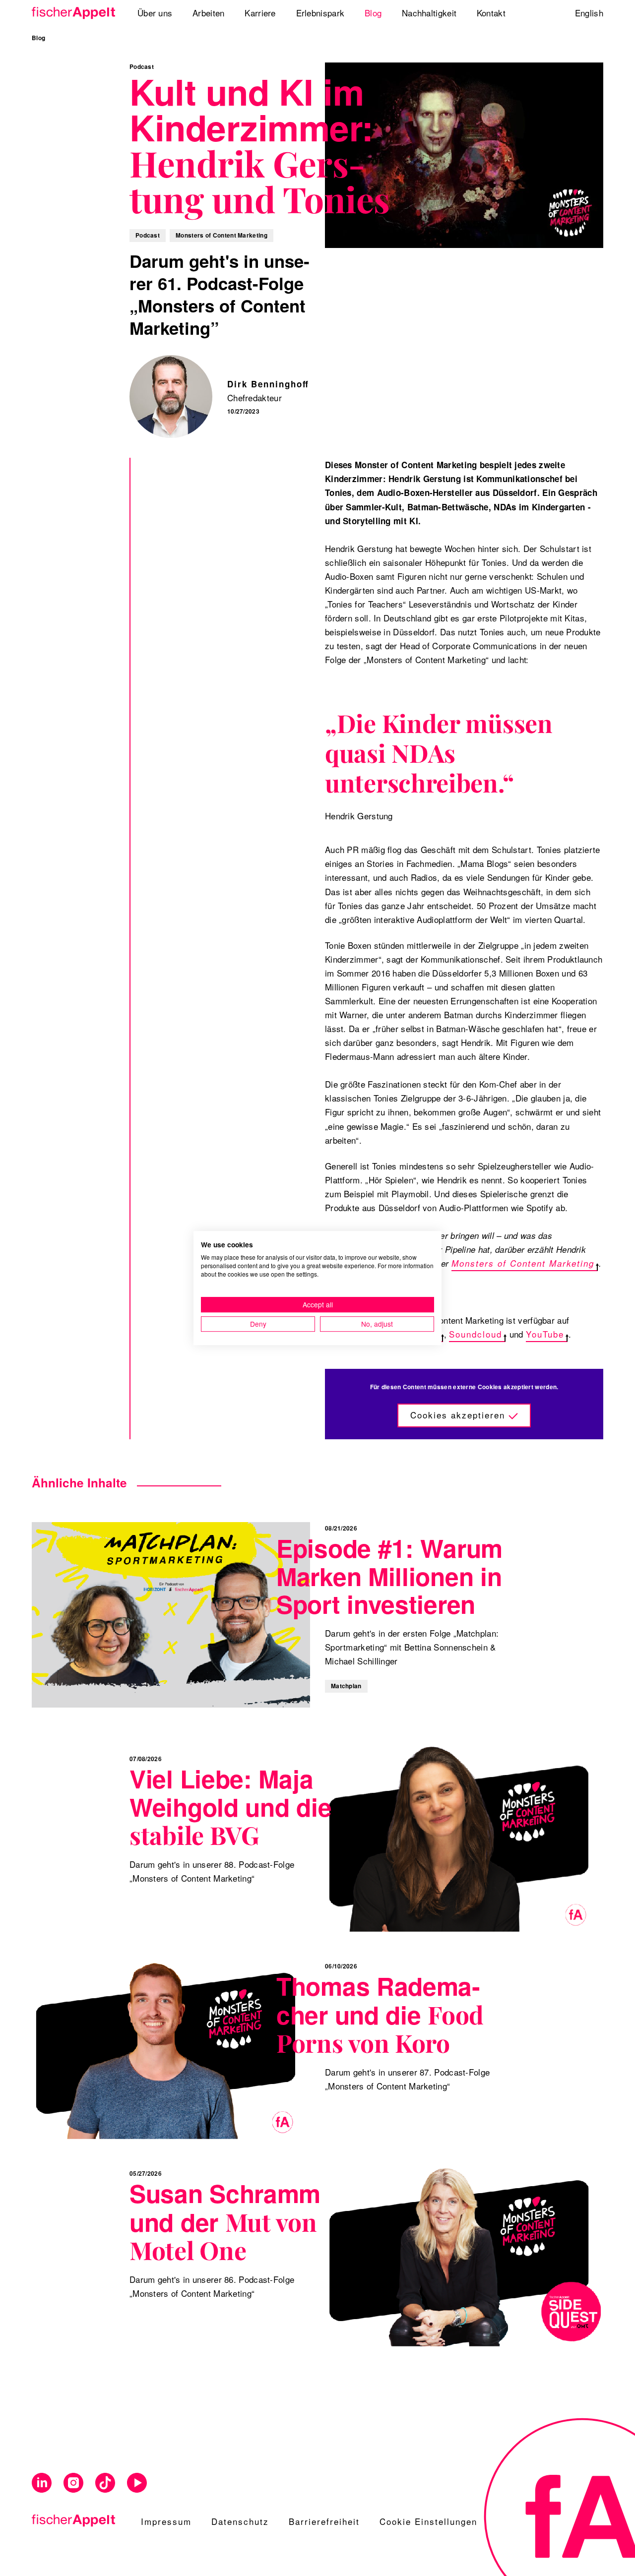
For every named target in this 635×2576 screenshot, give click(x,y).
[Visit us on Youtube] (137, 2483)
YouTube (545, 1334)
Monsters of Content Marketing (523, 1263)
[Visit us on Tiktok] (105, 2483)
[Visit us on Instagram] (73, 2483)
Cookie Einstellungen (428, 2521)
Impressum (166, 2521)
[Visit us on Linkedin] (42, 2483)
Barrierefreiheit (324, 2521)
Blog (38, 38)
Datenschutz (240, 2521)
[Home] (70, 13)
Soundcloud (476, 1334)
